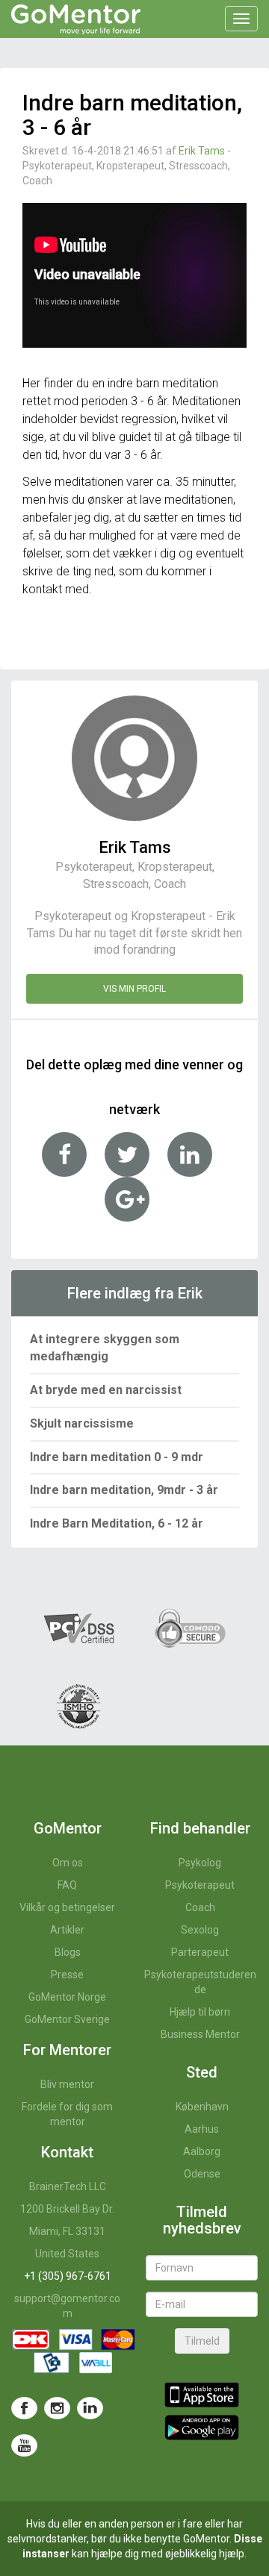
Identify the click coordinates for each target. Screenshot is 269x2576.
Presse (67, 1975)
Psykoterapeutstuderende (200, 1982)
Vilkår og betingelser (67, 1907)
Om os (68, 1863)
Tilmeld (202, 2341)
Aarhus (202, 2129)
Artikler (67, 1930)
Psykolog (200, 1863)
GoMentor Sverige (67, 2019)
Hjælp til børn (200, 2012)
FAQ (67, 1885)
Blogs (68, 1952)
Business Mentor (200, 2034)
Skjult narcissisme (82, 1423)
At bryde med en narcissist (106, 1390)
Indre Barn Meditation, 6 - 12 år (117, 1523)
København (202, 2107)
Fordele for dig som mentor (67, 2114)
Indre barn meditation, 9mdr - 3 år (124, 1490)
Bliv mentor (67, 2084)
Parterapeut (200, 1952)
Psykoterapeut (200, 1885)
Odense (202, 2174)
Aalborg (202, 2151)
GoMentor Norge (67, 1997)
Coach (200, 1907)
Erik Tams (202, 151)
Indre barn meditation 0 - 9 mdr (117, 1457)
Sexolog (200, 1930)
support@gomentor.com (67, 2306)
